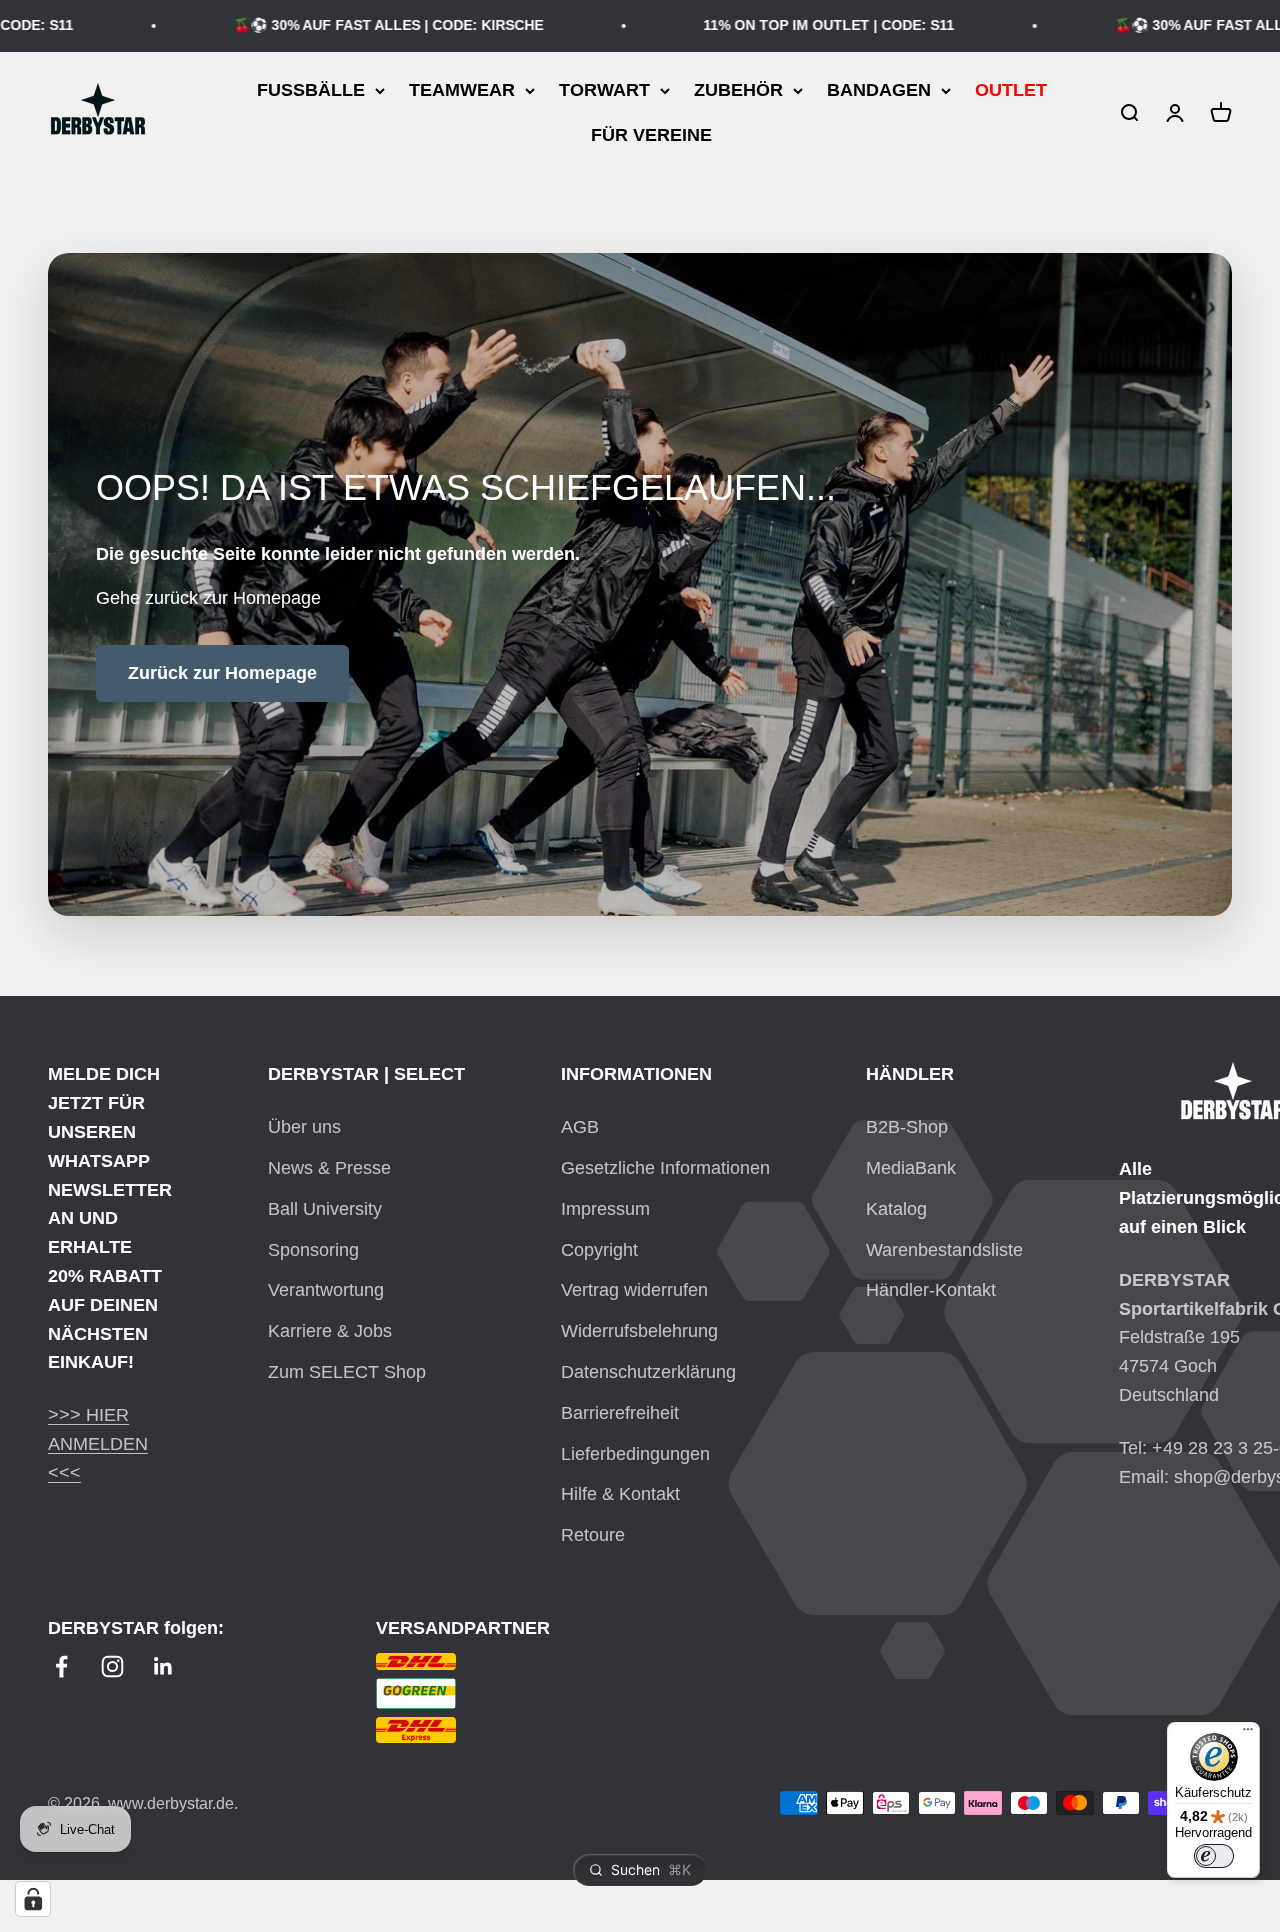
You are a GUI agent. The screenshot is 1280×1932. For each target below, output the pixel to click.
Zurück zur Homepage (222, 673)
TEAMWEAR (462, 90)
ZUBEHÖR (738, 90)
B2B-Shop (907, 1127)
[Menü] (1248, 1734)
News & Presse (329, 1168)
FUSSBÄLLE (311, 90)
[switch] (1214, 1856)
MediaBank (911, 1168)
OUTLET (1011, 90)
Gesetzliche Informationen (665, 1168)
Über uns (304, 1127)
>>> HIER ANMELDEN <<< (98, 1444)
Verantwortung (326, 1290)
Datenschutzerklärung (648, 1372)
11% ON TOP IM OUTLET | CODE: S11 (799, 25)
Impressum (605, 1209)
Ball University (325, 1209)
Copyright (599, 1250)
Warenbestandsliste (944, 1250)
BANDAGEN (879, 90)
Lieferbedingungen (635, 1454)
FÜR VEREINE (651, 135)
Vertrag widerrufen (634, 1290)
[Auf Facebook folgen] (61, 1666)
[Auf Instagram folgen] (112, 1666)
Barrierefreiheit (620, 1413)
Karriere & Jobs (330, 1331)
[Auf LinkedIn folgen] (163, 1666)
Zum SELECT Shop (347, 1372)
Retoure (593, 1535)
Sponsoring (313, 1250)
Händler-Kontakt (931, 1290)
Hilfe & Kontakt (620, 1494)
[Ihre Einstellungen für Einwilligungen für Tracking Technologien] (33, 1899)
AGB (580, 1127)
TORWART (604, 90)
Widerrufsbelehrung (639, 1331)
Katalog (896, 1209)
